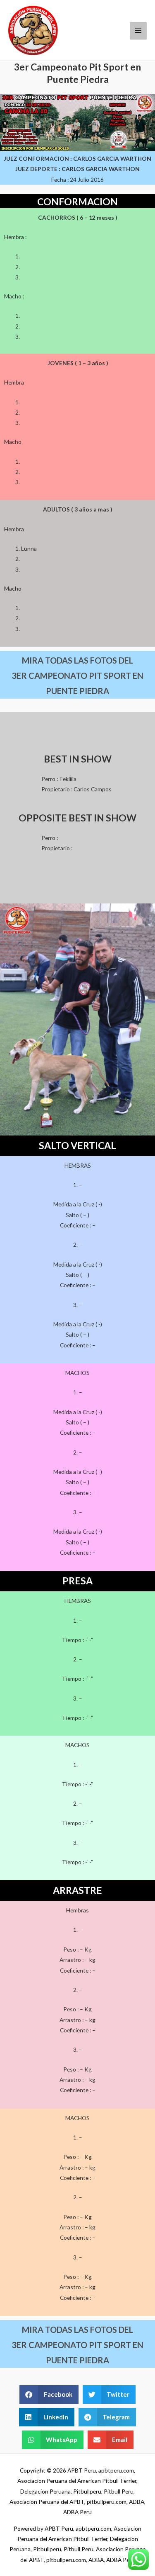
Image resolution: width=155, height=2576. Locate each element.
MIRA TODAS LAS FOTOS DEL (77, 660)
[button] (49, 2394)
